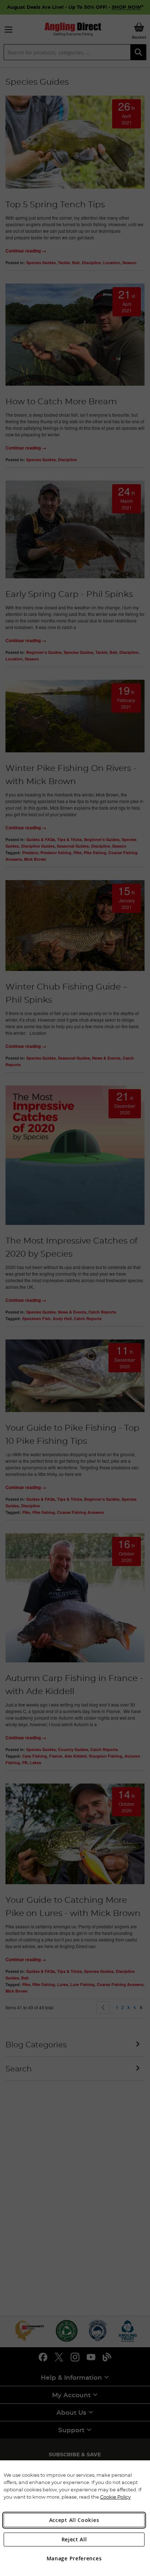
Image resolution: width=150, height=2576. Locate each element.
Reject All (74, 2539)
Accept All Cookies (74, 2520)
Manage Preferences (74, 2558)
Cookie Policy (115, 2497)
